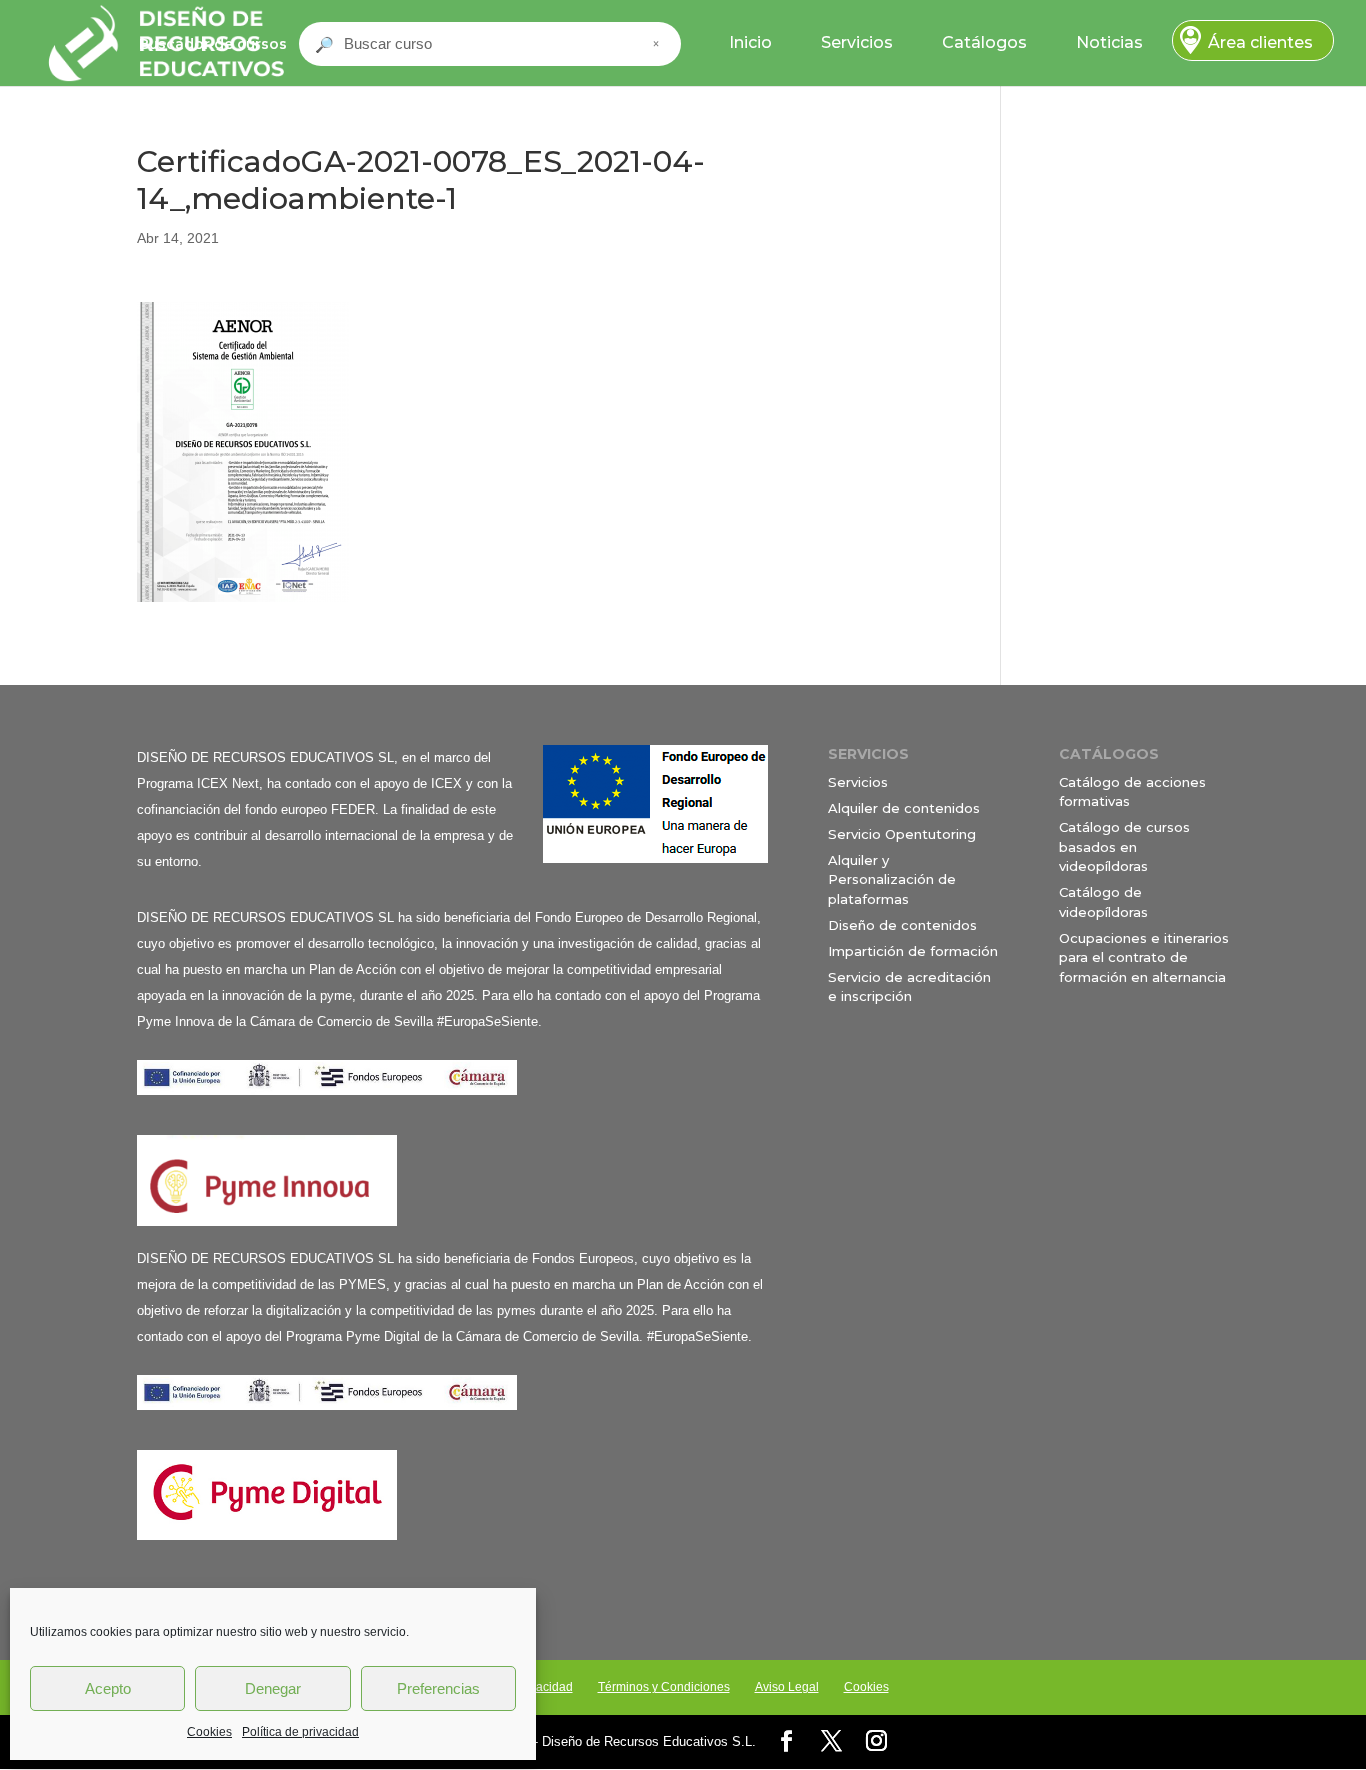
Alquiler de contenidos (904, 808)
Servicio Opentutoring (902, 834)
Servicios (857, 42)
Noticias (1109, 42)
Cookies (209, 1732)
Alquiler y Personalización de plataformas (892, 879)
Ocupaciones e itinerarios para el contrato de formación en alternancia (1144, 957)
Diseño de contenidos (902, 925)
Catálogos (984, 42)
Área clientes (1260, 42)
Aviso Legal (787, 1687)
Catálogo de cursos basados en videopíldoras (1124, 846)
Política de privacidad (300, 1732)
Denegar (273, 1688)
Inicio (750, 42)
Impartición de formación (913, 951)
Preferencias (438, 1688)
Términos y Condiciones (664, 1687)
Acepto (108, 1688)
